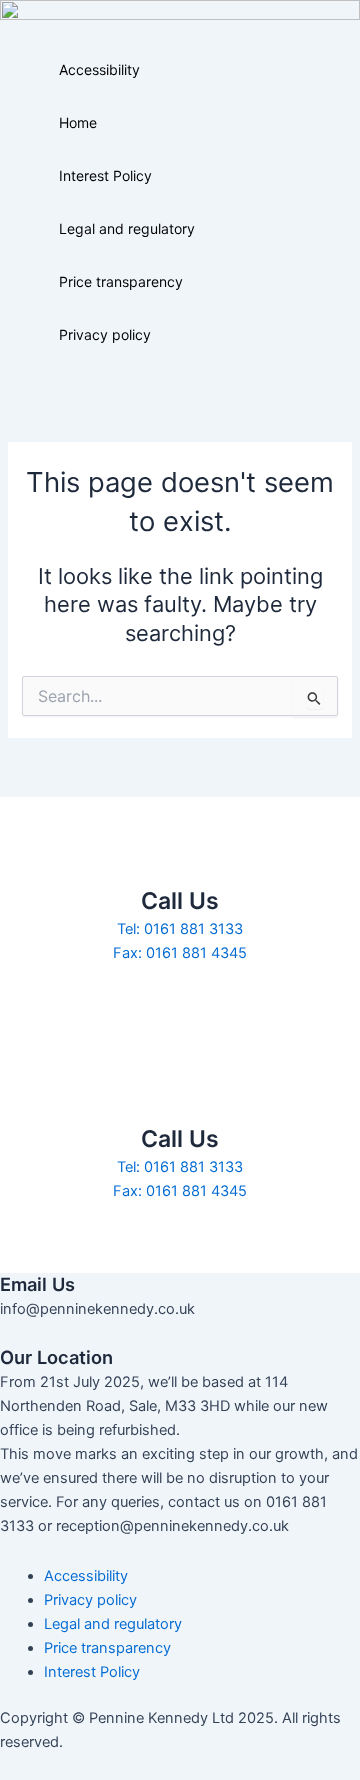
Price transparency (121, 281)
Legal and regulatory (127, 228)
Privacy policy (105, 334)
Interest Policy (105, 175)
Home (78, 122)
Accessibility (99, 69)
